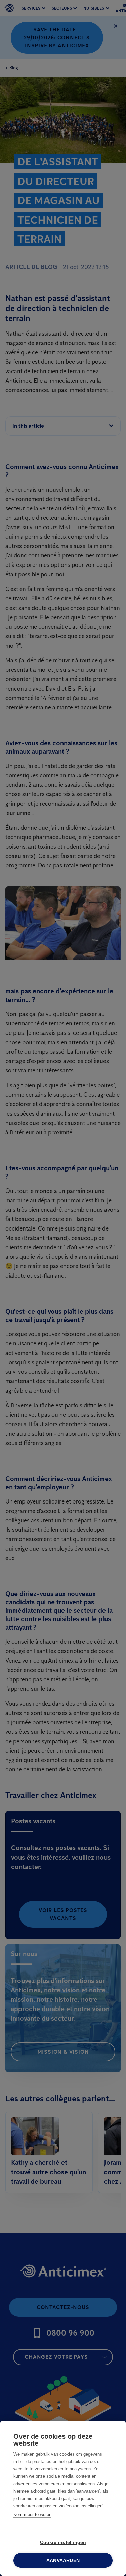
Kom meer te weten (32, 2515)
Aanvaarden (63, 2560)
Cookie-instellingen (63, 2543)
